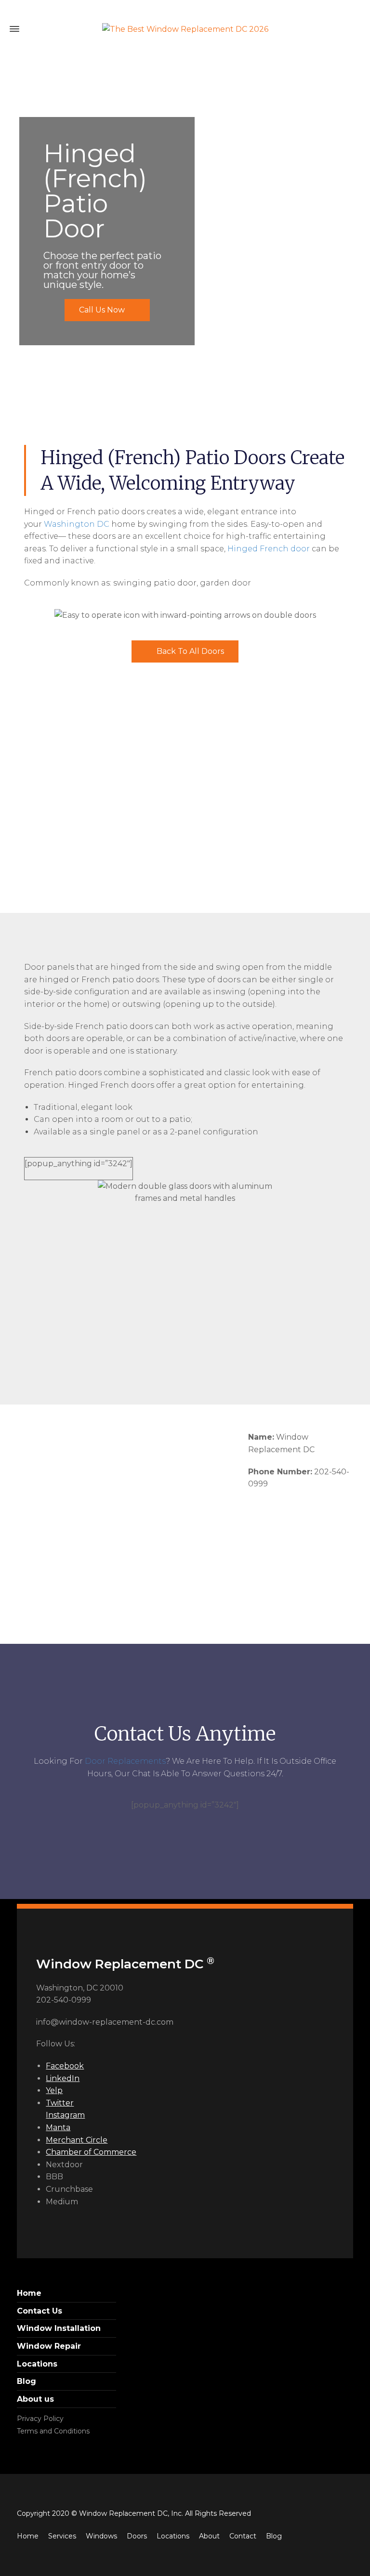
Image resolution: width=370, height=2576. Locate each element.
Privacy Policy (40, 2419)
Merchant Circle (77, 2140)
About (209, 2536)
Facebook (65, 2066)
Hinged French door (269, 549)
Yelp (54, 2090)
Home (29, 2293)
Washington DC (77, 524)
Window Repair (49, 2346)
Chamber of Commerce (91, 2152)
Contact (243, 2536)
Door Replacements (125, 1761)
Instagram (65, 2115)
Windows (101, 2536)
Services (62, 2536)
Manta (58, 2127)
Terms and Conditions (53, 2431)
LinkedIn (63, 2078)
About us (35, 2399)
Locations (37, 2364)
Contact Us (40, 2311)
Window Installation (59, 2328)
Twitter (60, 2103)
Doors (137, 2536)
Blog (26, 2381)
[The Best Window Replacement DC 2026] (185, 29)
